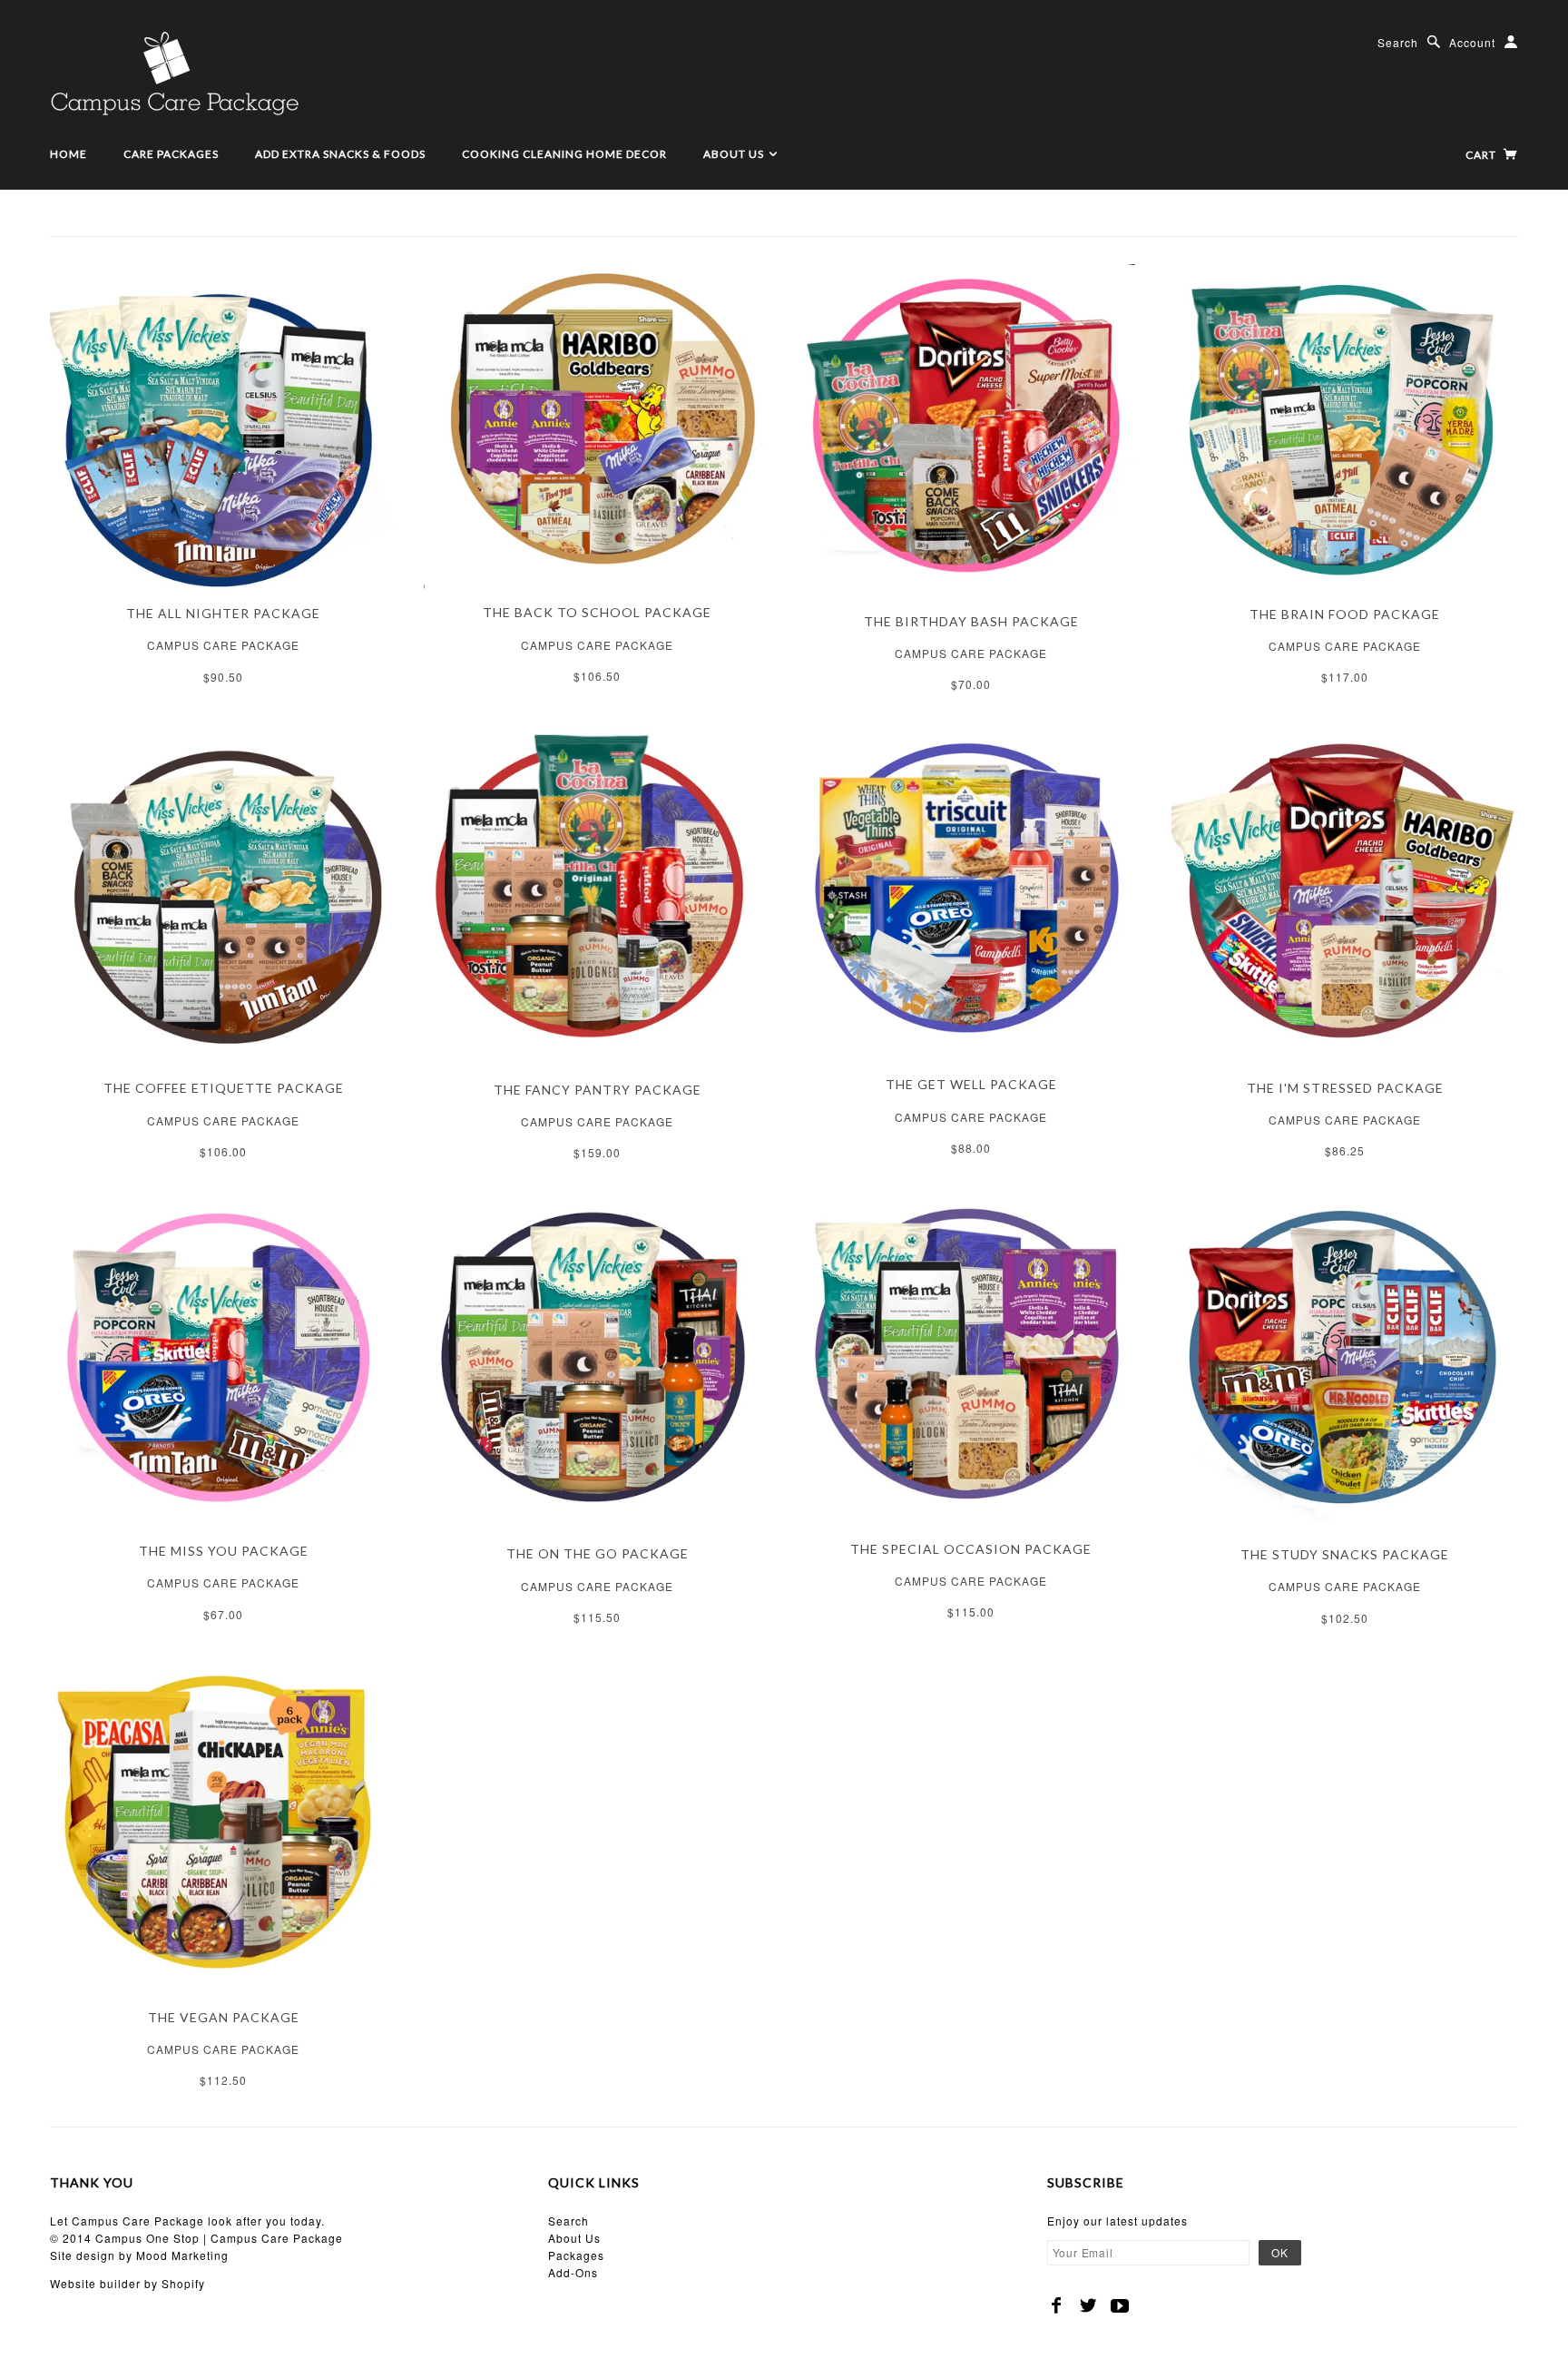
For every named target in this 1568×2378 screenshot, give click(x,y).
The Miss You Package (224, 1551)
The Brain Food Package (1345, 614)
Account (1472, 42)
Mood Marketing (182, 2255)
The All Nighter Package (223, 613)
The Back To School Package (597, 612)
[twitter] (1088, 2305)
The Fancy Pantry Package (598, 1090)
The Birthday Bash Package (971, 621)
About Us (735, 154)
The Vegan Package (224, 2017)
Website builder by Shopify (127, 2283)
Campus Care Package (223, 645)
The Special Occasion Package (971, 1549)
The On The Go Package (598, 1553)
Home (69, 154)
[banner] (175, 73)
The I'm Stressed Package (1345, 1088)
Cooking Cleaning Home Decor (564, 154)
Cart (1482, 155)
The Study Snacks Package (1345, 1554)
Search (1398, 42)
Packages (576, 2255)
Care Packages (171, 154)
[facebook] (1057, 2305)
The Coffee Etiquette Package (224, 1088)
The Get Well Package (971, 1084)
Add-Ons (573, 2272)
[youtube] (1120, 2305)
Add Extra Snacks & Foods (340, 154)
